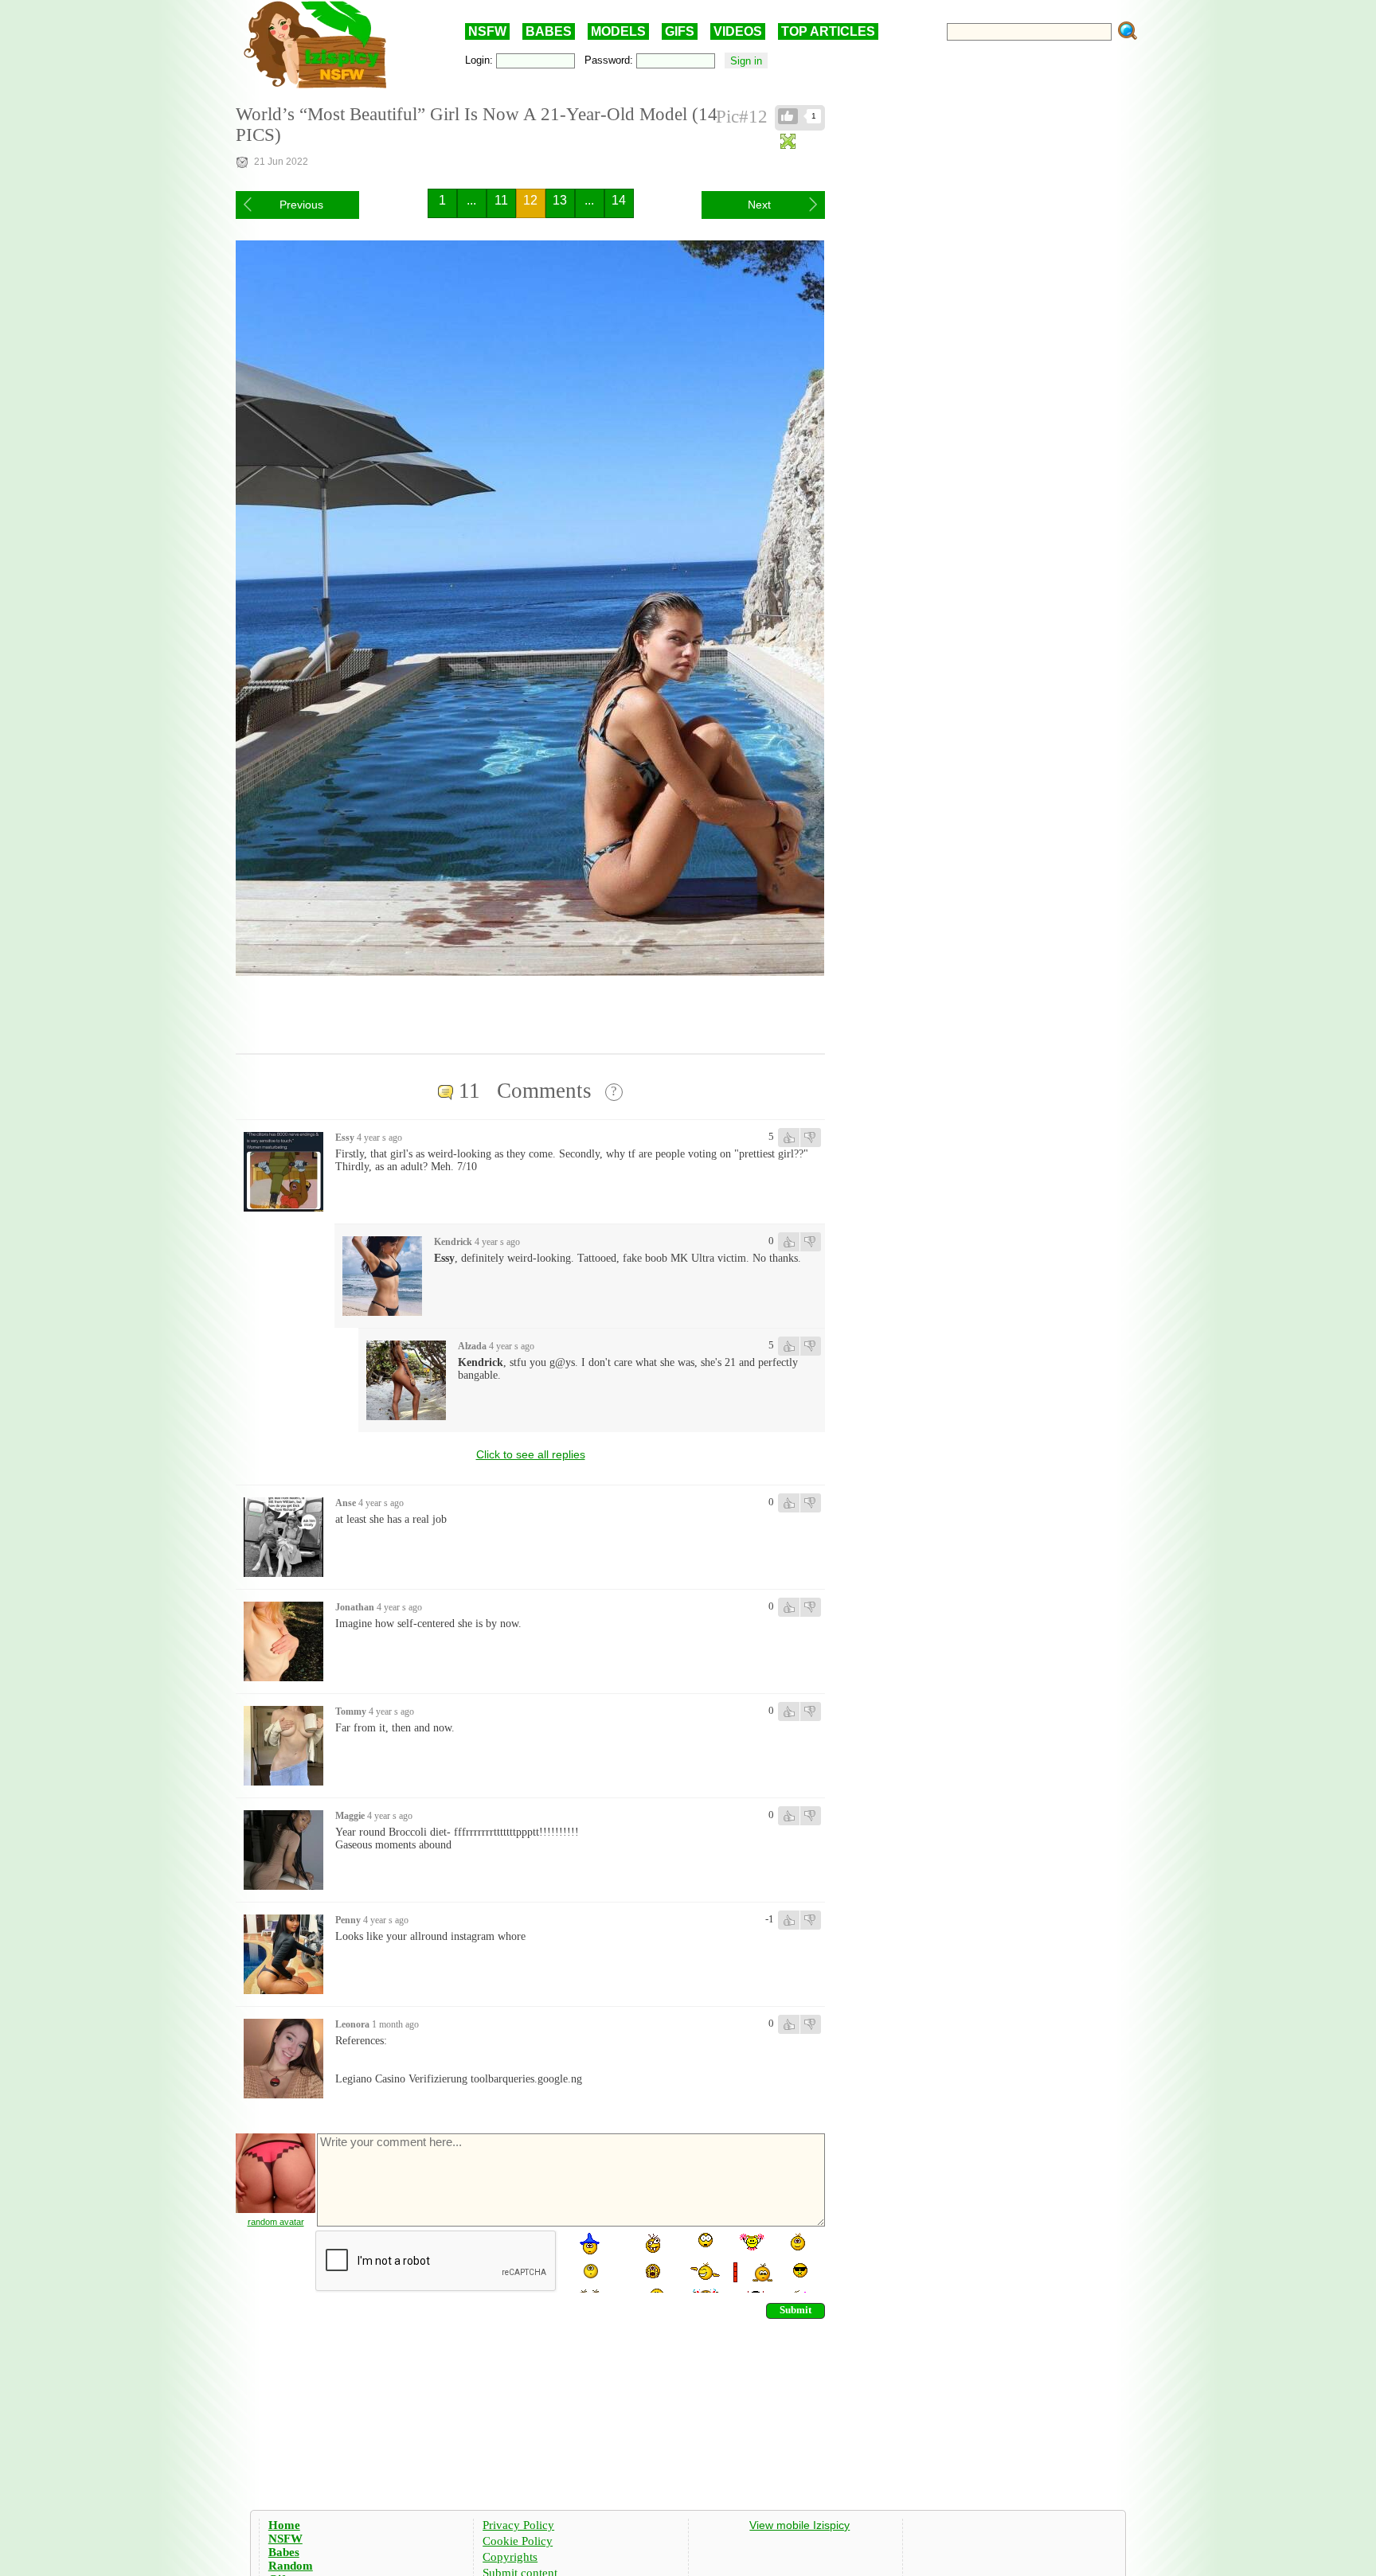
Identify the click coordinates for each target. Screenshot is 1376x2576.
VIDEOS (738, 31)
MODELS (618, 31)
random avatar (276, 2222)
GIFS (680, 31)
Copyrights (510, 2557)
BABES (549, 31)
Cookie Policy (518, 2541)
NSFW (487, 31)
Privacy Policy (518, 2525)
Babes (284, 2552)
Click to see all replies (531, 1454)
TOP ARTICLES (828, 31)
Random (291, 2566)
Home (284, 2525)
